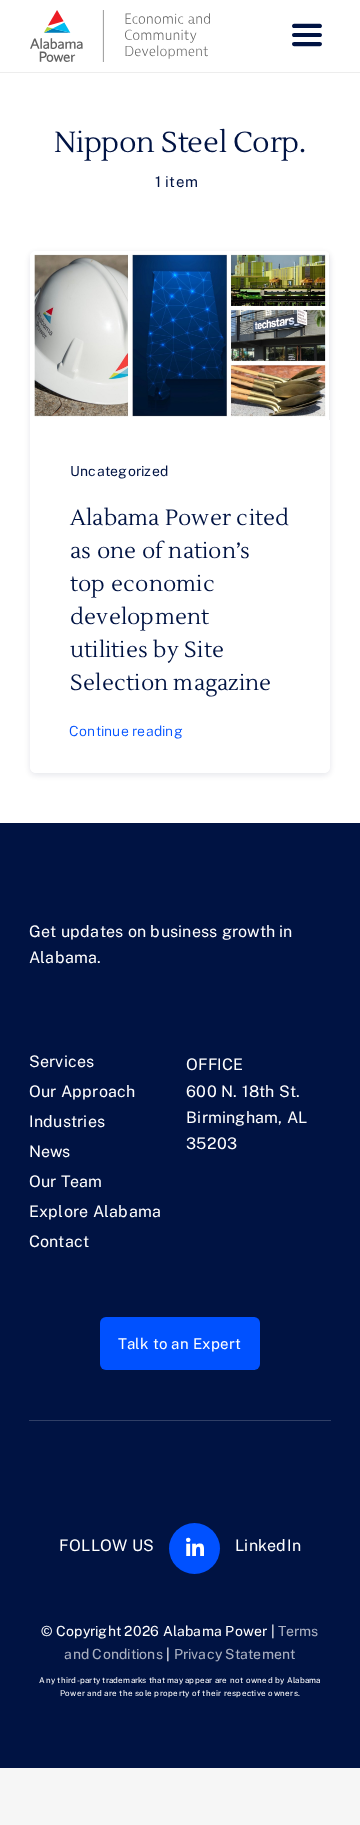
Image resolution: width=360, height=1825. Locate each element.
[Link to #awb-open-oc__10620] (307, 36)
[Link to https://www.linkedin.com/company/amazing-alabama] (194, 1548)
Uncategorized (119, 471)
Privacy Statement (235, 1654)
